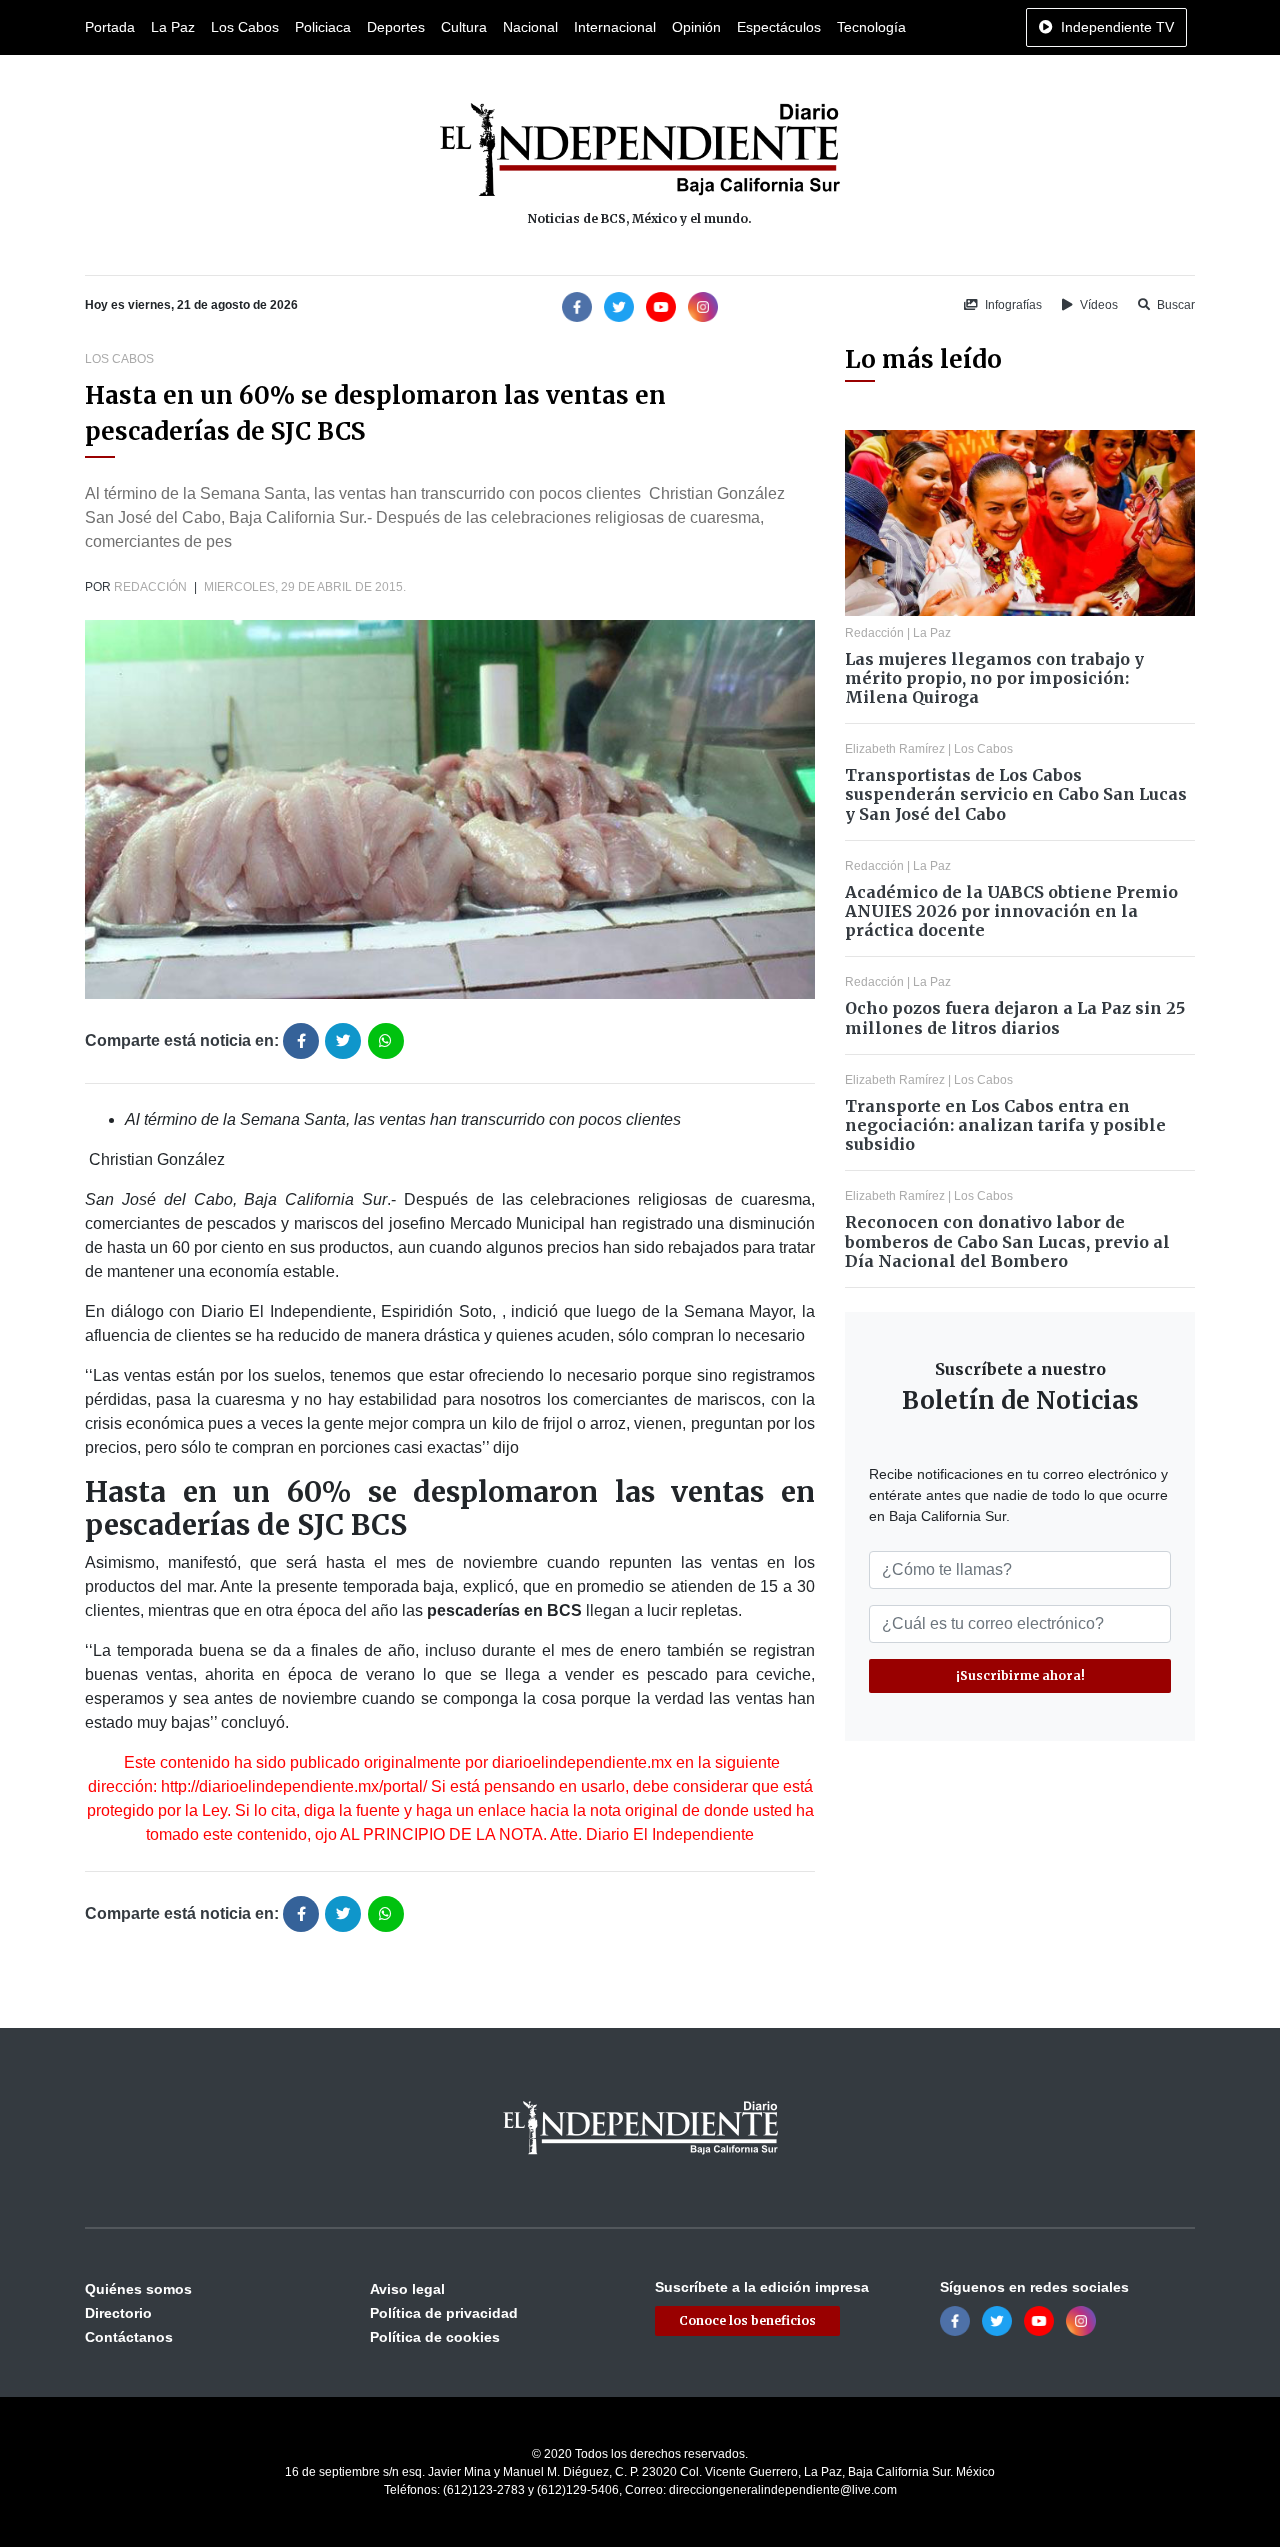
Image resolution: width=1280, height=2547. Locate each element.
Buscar (1174, 305)
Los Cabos (245, 27)
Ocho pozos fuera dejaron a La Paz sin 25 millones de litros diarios (1015, 1017)
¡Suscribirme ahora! (1020, 1675)
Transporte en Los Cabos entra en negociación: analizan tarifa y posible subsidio (1005, 1125)
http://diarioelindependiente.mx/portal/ (294, 1786)
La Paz (173, 27)
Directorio (118, 2313)
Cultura (464, 27)
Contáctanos (129, 2337)
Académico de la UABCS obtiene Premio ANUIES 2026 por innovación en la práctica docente (1011, 911)
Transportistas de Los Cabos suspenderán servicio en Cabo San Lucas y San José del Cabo (1016, 794)
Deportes (396, 27)
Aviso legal (407, 2289)
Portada (110, 27)
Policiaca (323, 27)
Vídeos (1097, 305)
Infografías (1012, 305)
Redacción (150, 587)
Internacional (615, 27)
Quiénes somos (138, 2289)
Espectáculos (779, 27)
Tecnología (871, 27)
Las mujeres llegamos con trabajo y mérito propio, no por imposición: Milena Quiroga (994, 678)
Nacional (530, 27)
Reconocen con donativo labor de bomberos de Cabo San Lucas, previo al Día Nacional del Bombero (1007, 1241)
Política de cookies (435, 2337)
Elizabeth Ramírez (895, 749)
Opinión (696, 27)
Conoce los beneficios (747, 2320)
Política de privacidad (444, 2313)
